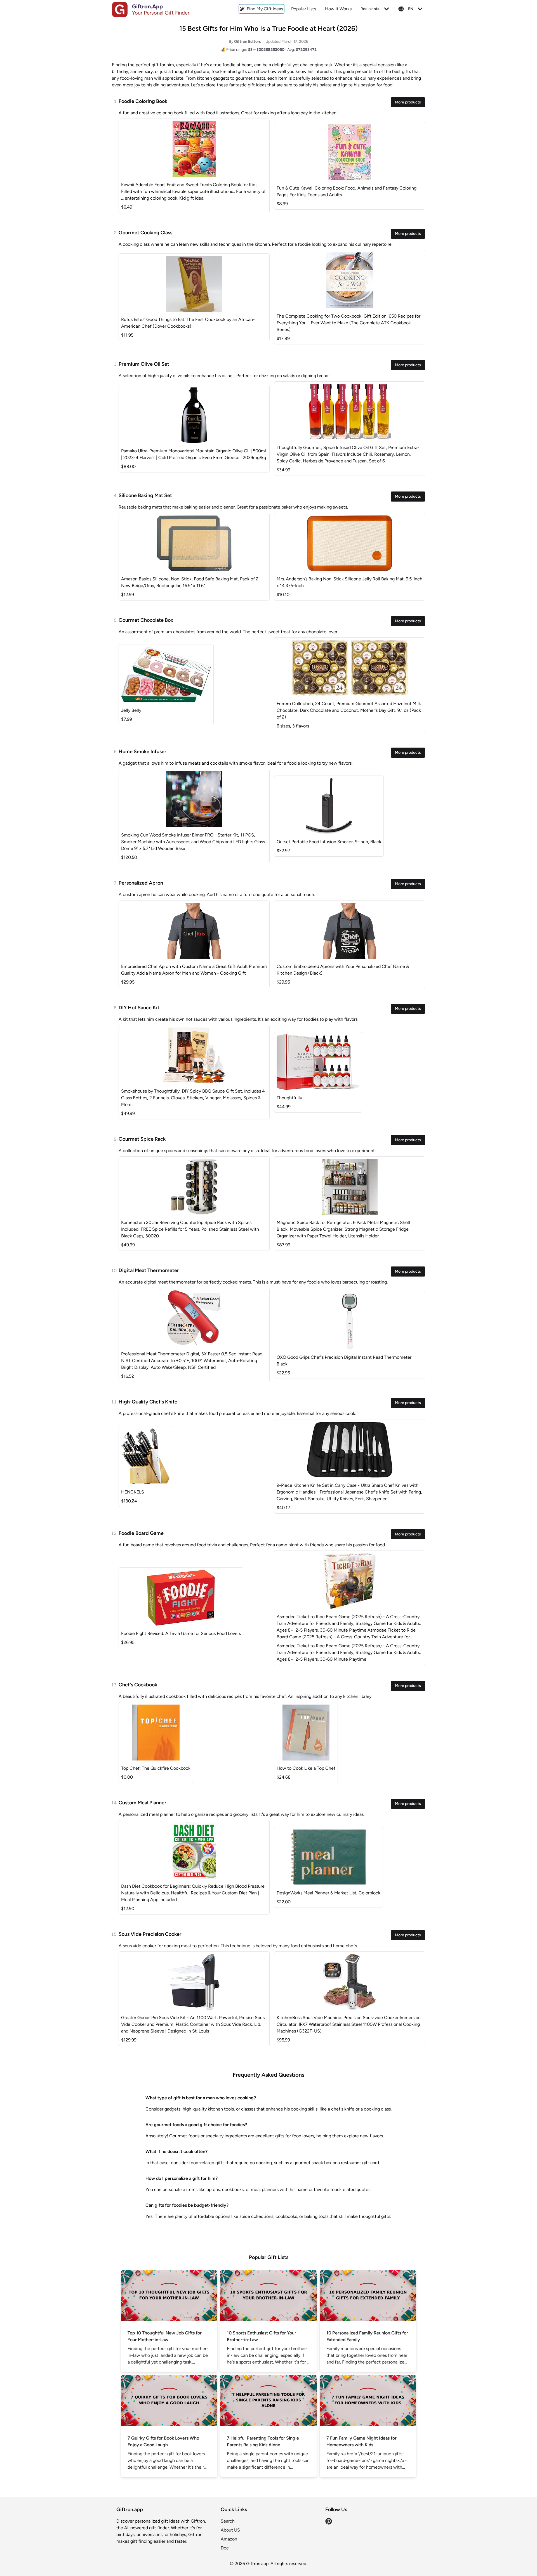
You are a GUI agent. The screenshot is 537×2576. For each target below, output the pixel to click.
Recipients (370, 9)
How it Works (338, 9)
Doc (225, 2548)
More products (408, 102)
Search (228, 2521)
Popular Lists (304, 9)
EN (411, 9)
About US (230, 2530)
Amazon (229, 2539)
